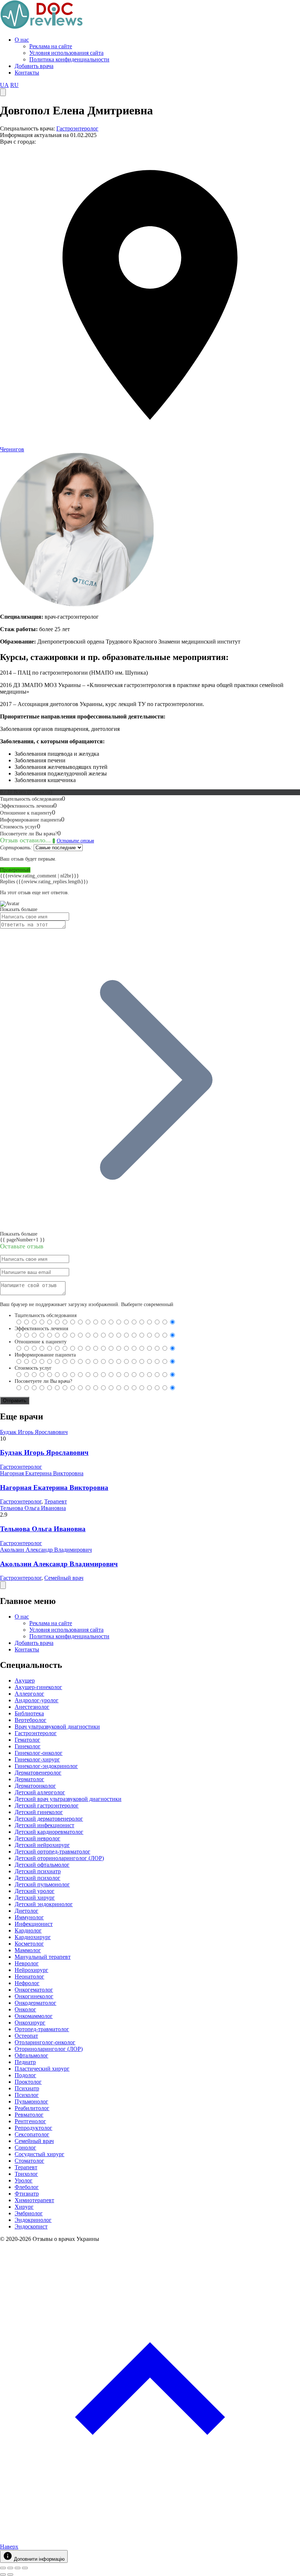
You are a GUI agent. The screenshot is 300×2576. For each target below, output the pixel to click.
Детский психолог (37, 1878)
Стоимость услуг (33, 1368)
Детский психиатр (38, 1871)
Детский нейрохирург (42, 1845)
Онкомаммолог (34, 2016)
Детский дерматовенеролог (49, 1819)
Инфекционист (34, 1924)
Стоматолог (29, 2161)
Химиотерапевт (34, 2200)
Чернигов (12, 449)
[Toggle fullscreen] (18, 2568)
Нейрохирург (31, 1970)
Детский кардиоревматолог (49, 1832)
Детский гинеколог (39, 1812)
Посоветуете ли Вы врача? (43, 1381)
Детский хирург (35, 1898)
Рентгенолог (30, 2121)
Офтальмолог (31, 2055)
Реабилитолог (32, 2108)
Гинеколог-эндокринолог (46, 1766)
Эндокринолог (33, 2220)
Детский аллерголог (40, 1792)
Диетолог (27, 1911)
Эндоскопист (31, 2226)
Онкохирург (30, 2023)
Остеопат (26, 2036)
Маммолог (28, 1950)
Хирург (24, 2207)
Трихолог (26, 2174)
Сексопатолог (32, 2134)
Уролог (24, 2180)
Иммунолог (29, 1917)
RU (14, 85)
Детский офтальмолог (42, 1865)
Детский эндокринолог (44, 1904)
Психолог (27, 2095)
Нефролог (27, 1983)
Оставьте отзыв (75, 841)
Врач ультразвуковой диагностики (57, 1727)
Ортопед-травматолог (42, 2029)
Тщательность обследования (46, 1315)
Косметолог (29, 1944)
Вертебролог (31, 1720)
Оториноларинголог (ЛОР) (49, 2049)
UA (4, 85)
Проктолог (28, 2082)
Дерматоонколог (35, 1786)
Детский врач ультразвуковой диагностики (68, 1799)
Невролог (27, 1963)
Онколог (25, 2009)
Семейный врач (64, 1578)
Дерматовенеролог (38, 1773)
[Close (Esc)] (3, 2568)
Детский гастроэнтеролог (47, 1805)
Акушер (25, 1680)
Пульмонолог (31, 2101)
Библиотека (29, 1713)
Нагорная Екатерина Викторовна (42, 1473)
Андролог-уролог (37, 1700)
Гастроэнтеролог (77, 128)
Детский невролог (37, 1838)
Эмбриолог (29, 2213)
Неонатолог (29, 1976)
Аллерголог (29, 1694)
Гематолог (27, 1740)
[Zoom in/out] (25, 2568)
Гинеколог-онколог (39, 1753)
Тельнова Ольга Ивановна (33, 1508)
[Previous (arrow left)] (3, 2575)
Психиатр (27, 2088)
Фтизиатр (27, 2194)
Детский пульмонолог (42, 1884)
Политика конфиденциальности (69, 59)
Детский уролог (35, 1891)
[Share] (10, 2568)
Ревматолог (29, 2115)
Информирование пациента (45, 1355)
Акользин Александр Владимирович (46, 1550)
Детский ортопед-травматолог (52, 1852)
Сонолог (25, 2148)
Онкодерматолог (35, 2003)
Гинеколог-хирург (37, 1759)
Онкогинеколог (34, 1996)
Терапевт (56, 1501)
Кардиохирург (33, 1937)
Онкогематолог (34, 1990)
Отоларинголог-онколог (45, 2042)
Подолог (25, 2075)
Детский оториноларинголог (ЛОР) (59, 1858)
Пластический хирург (42, 2069)
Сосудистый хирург (40, 2154)
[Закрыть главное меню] (3, 1585)
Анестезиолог (32, 1707)
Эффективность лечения (41, 1329)
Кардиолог (28, 1930)
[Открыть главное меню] (3, 92)
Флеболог (27, 2187)
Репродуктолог (33, 2128)
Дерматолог (29, 1779)
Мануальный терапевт (43, 1957)
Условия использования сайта (66, 53)
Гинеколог (28, 1746)
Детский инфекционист (44, 1825)
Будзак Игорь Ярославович (34, 1432)
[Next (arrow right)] (10, 2575)
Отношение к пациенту (41, 1342)
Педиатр (25, 2062)
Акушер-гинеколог (38, 1687)
